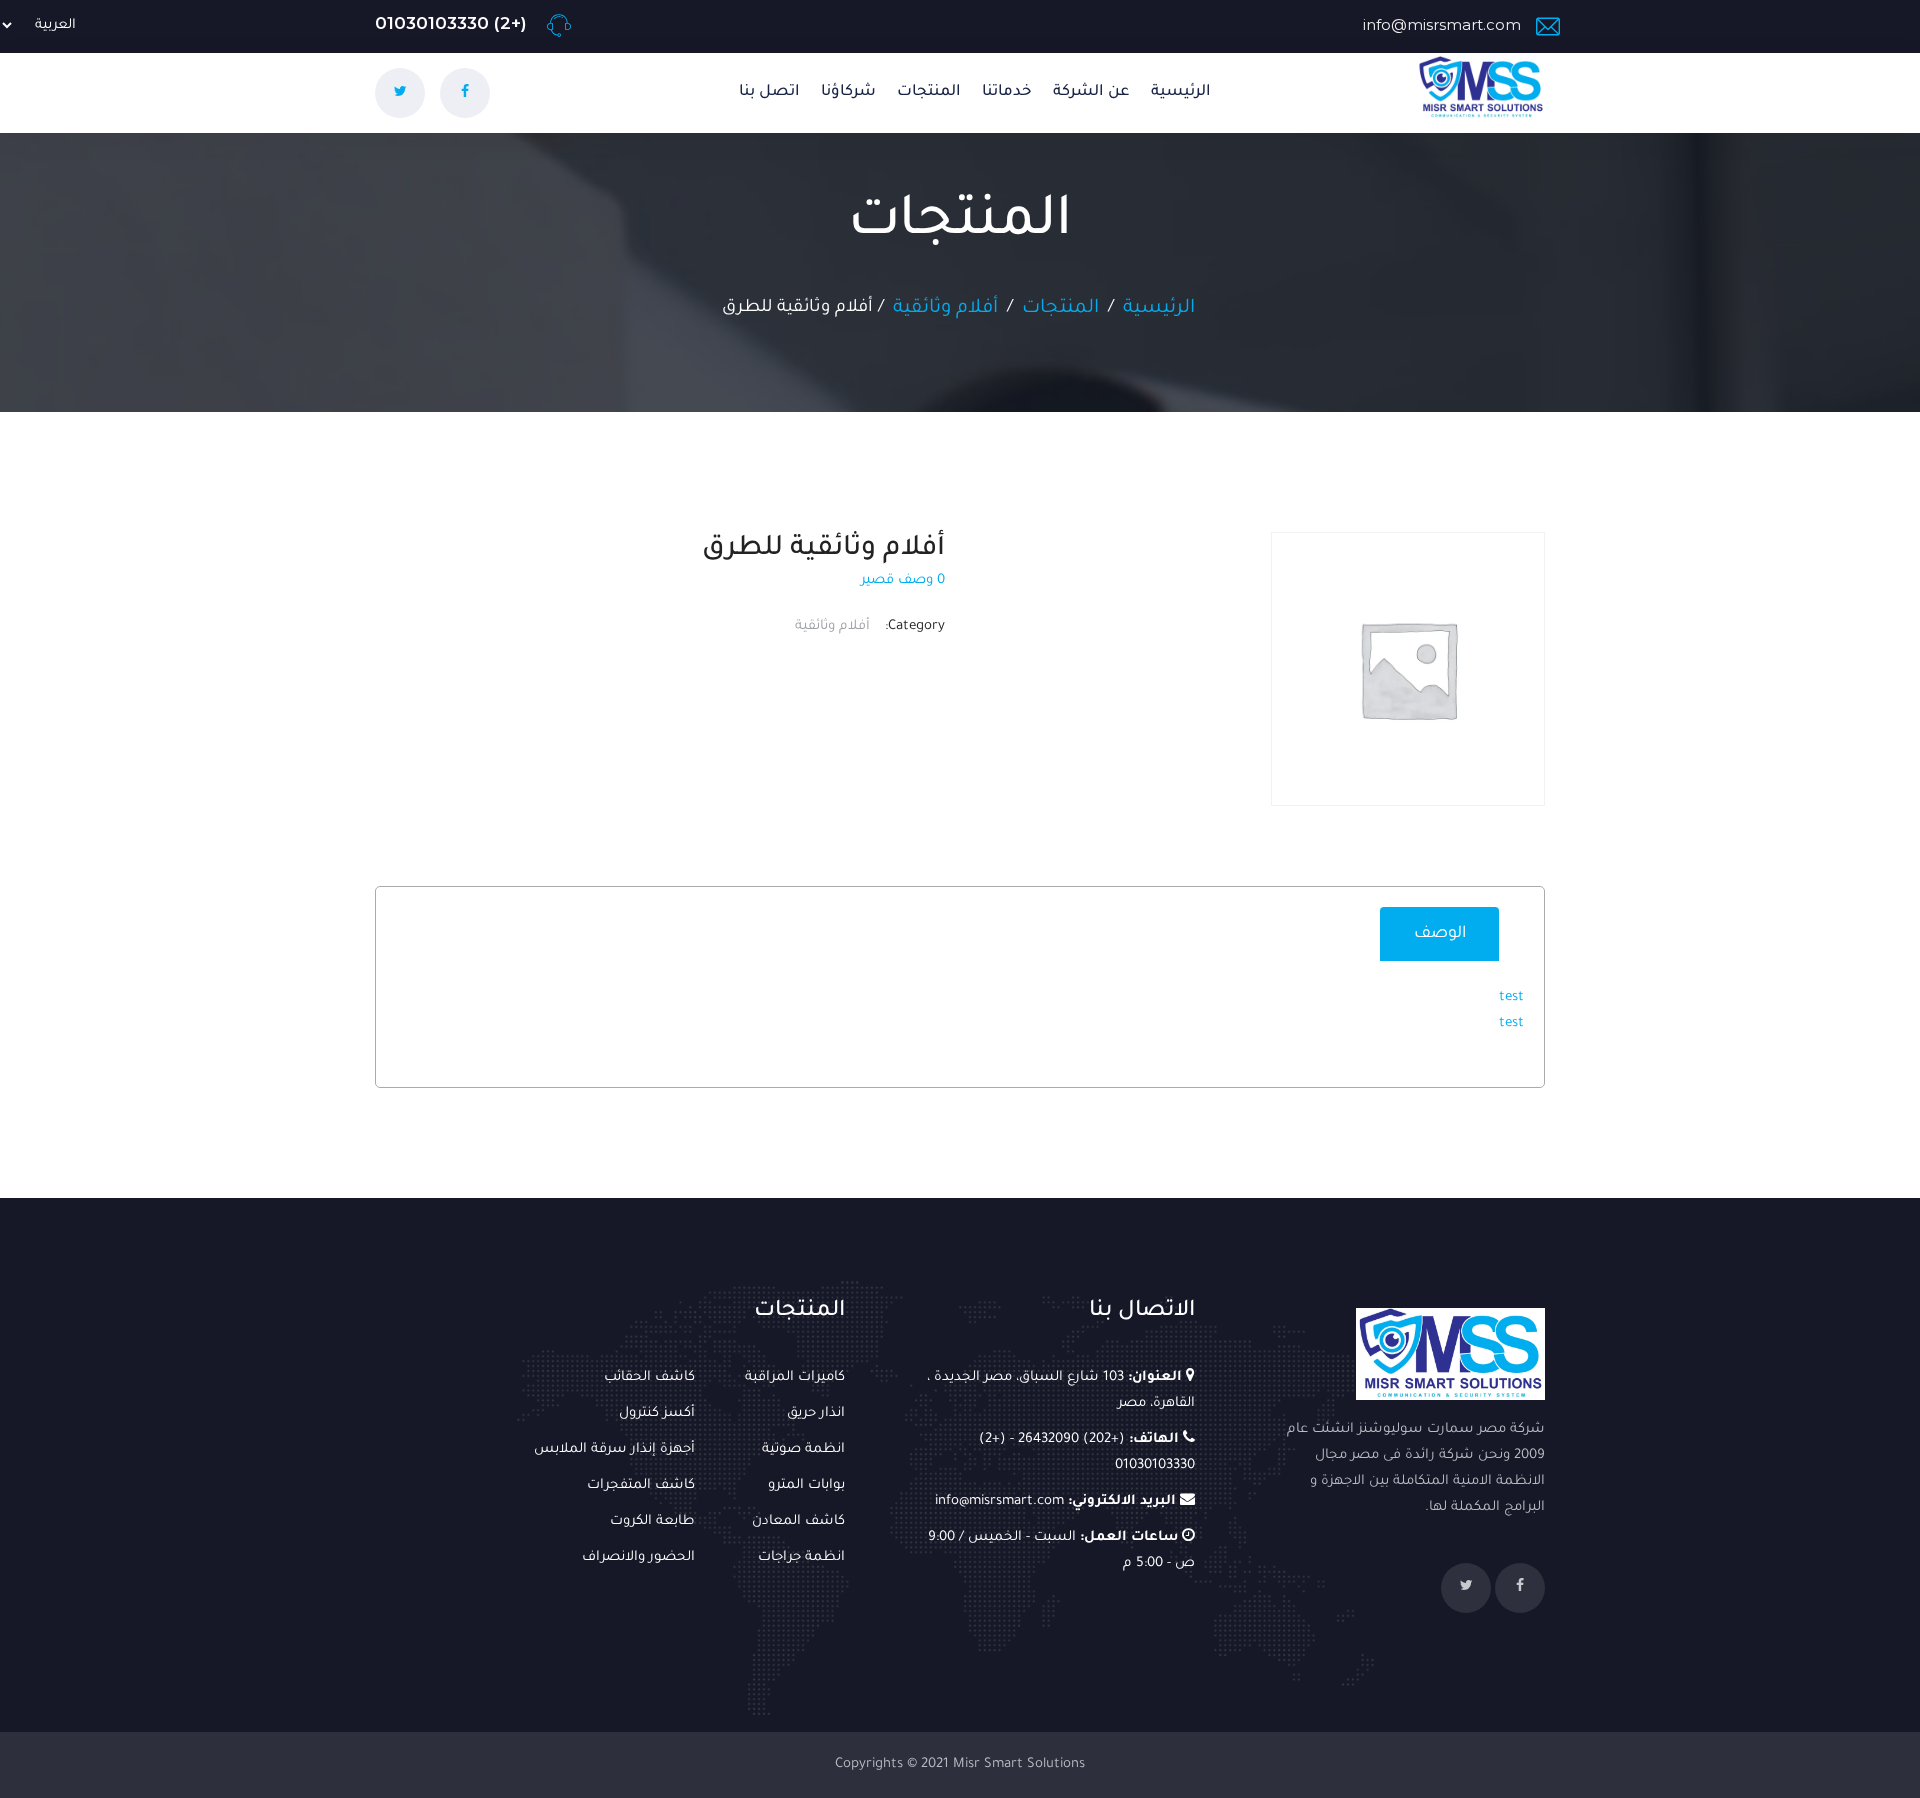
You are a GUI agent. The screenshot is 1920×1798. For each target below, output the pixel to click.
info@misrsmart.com (1442, 24)
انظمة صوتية (803, 1449)
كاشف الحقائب (649, 1377)
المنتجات (929, 92)
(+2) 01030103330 (453, 23)
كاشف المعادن (798, 1521)
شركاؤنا (848, 92)
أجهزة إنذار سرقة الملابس (614, 1449)
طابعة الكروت (652, 1521)
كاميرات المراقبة (795, 1377)
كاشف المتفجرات (641, 1485)
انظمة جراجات (801, 1557)
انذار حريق (816, 1413)
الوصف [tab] (1440, 934)
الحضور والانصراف (638, 1557)
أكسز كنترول (657, 1413)
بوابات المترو (806, 1485)
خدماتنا (1007, 92)
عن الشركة (1091, 92)
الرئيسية (1181, 92)
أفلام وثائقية (945, 308)
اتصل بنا (769, 92)
